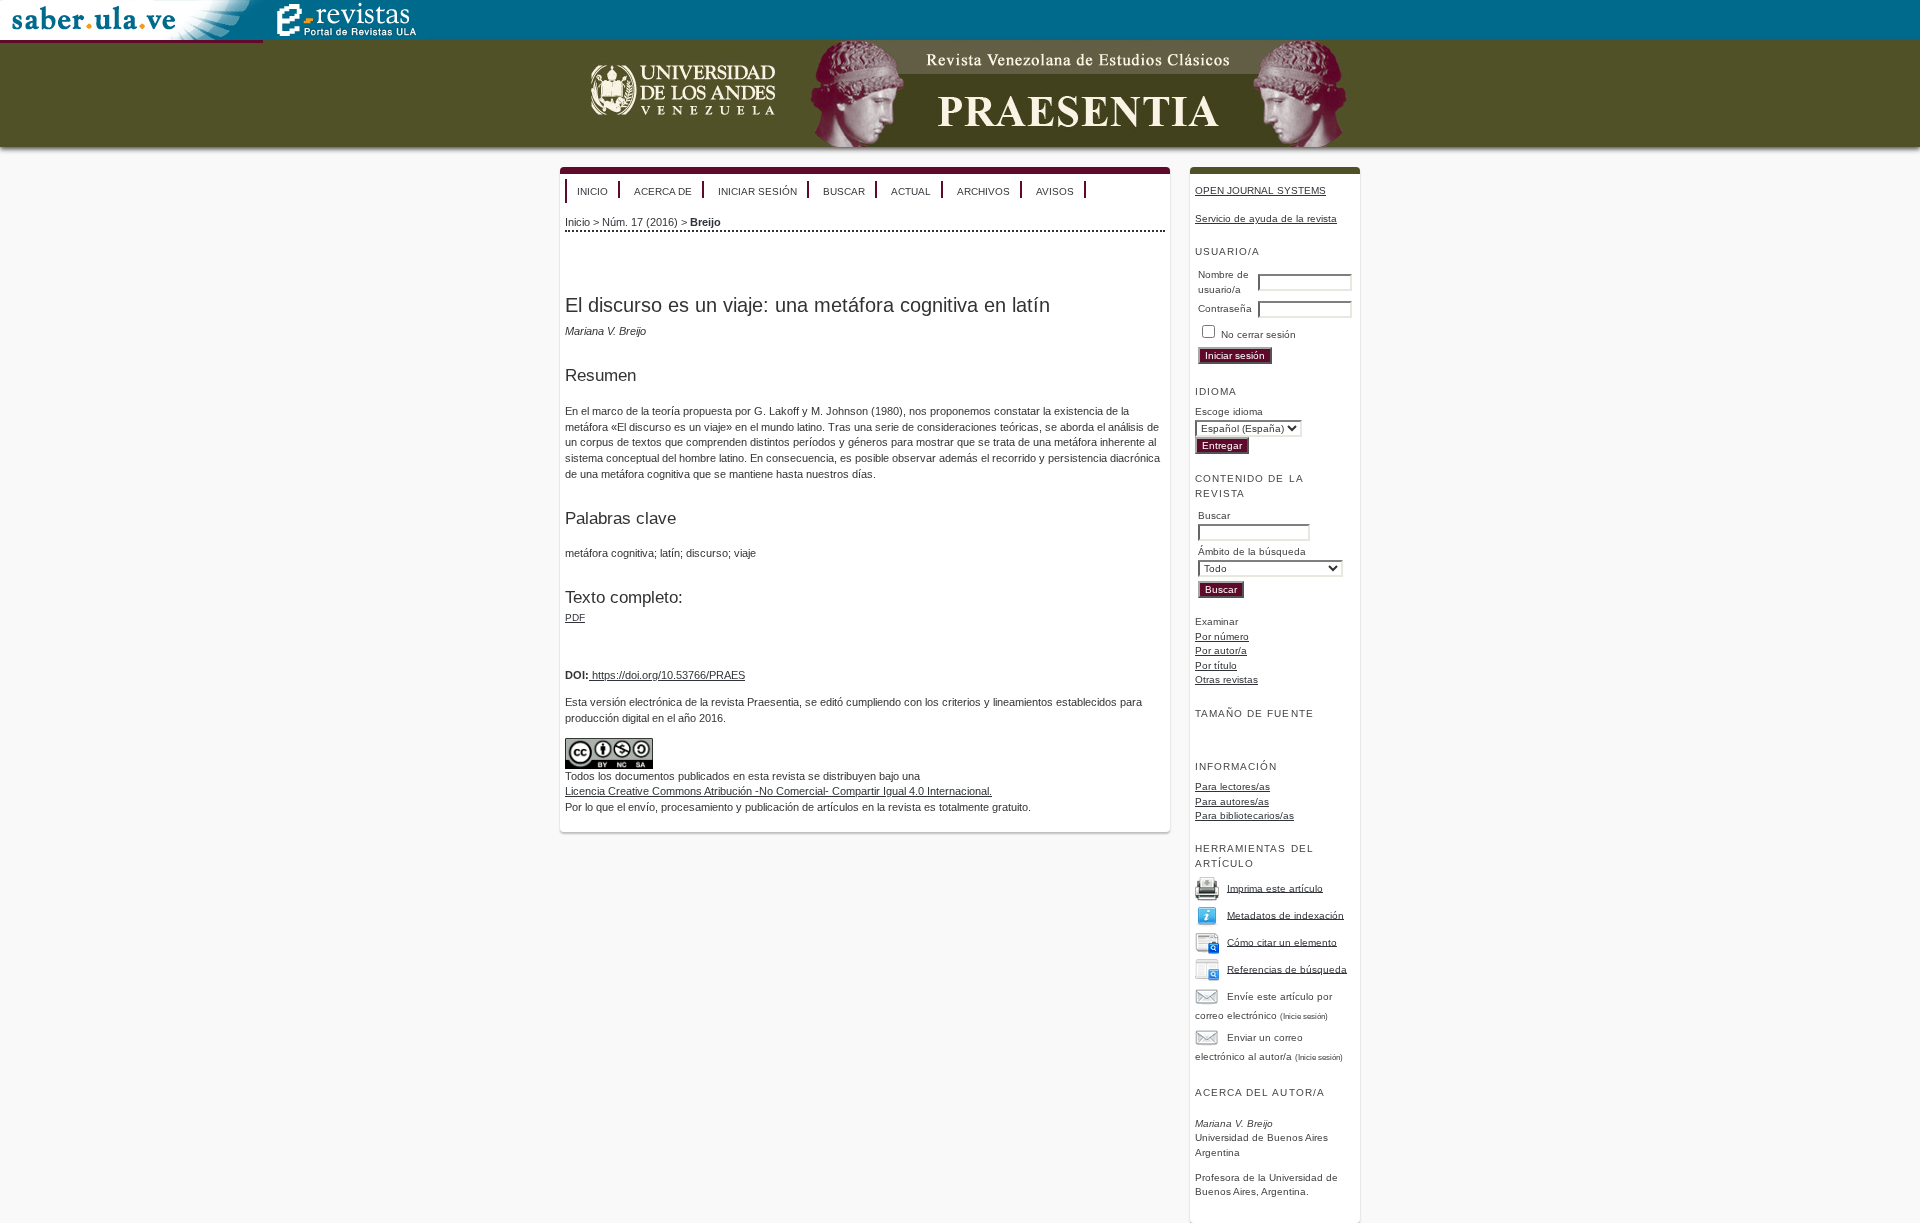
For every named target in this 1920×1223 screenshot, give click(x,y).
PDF (575, 617)
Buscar (844, 191)
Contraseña (1225, 308)
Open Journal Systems (1260, 190)
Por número (1222, 636)
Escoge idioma (1229, 411)
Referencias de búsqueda (1287, 968)
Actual (911, 191)
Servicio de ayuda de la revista (1266, 218)
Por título (1216, 665)
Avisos (1055, 191)
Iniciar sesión (757, 191)
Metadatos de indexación (1285, 914)
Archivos (983, 191)
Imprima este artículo (1275, 887)
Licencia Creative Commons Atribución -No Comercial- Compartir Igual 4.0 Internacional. (778, 791)
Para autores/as (1232, 801)
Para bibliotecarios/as (1244, 815)
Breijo (705, 222)
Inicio (592, 191)
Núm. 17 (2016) (640, 222)
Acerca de (663, 191)
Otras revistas (1226, 679)
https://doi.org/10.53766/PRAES (667, 675)
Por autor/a (1221, 650)
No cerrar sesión (1258, 334)
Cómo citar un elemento (1282, 941)
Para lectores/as (1232, 786)
